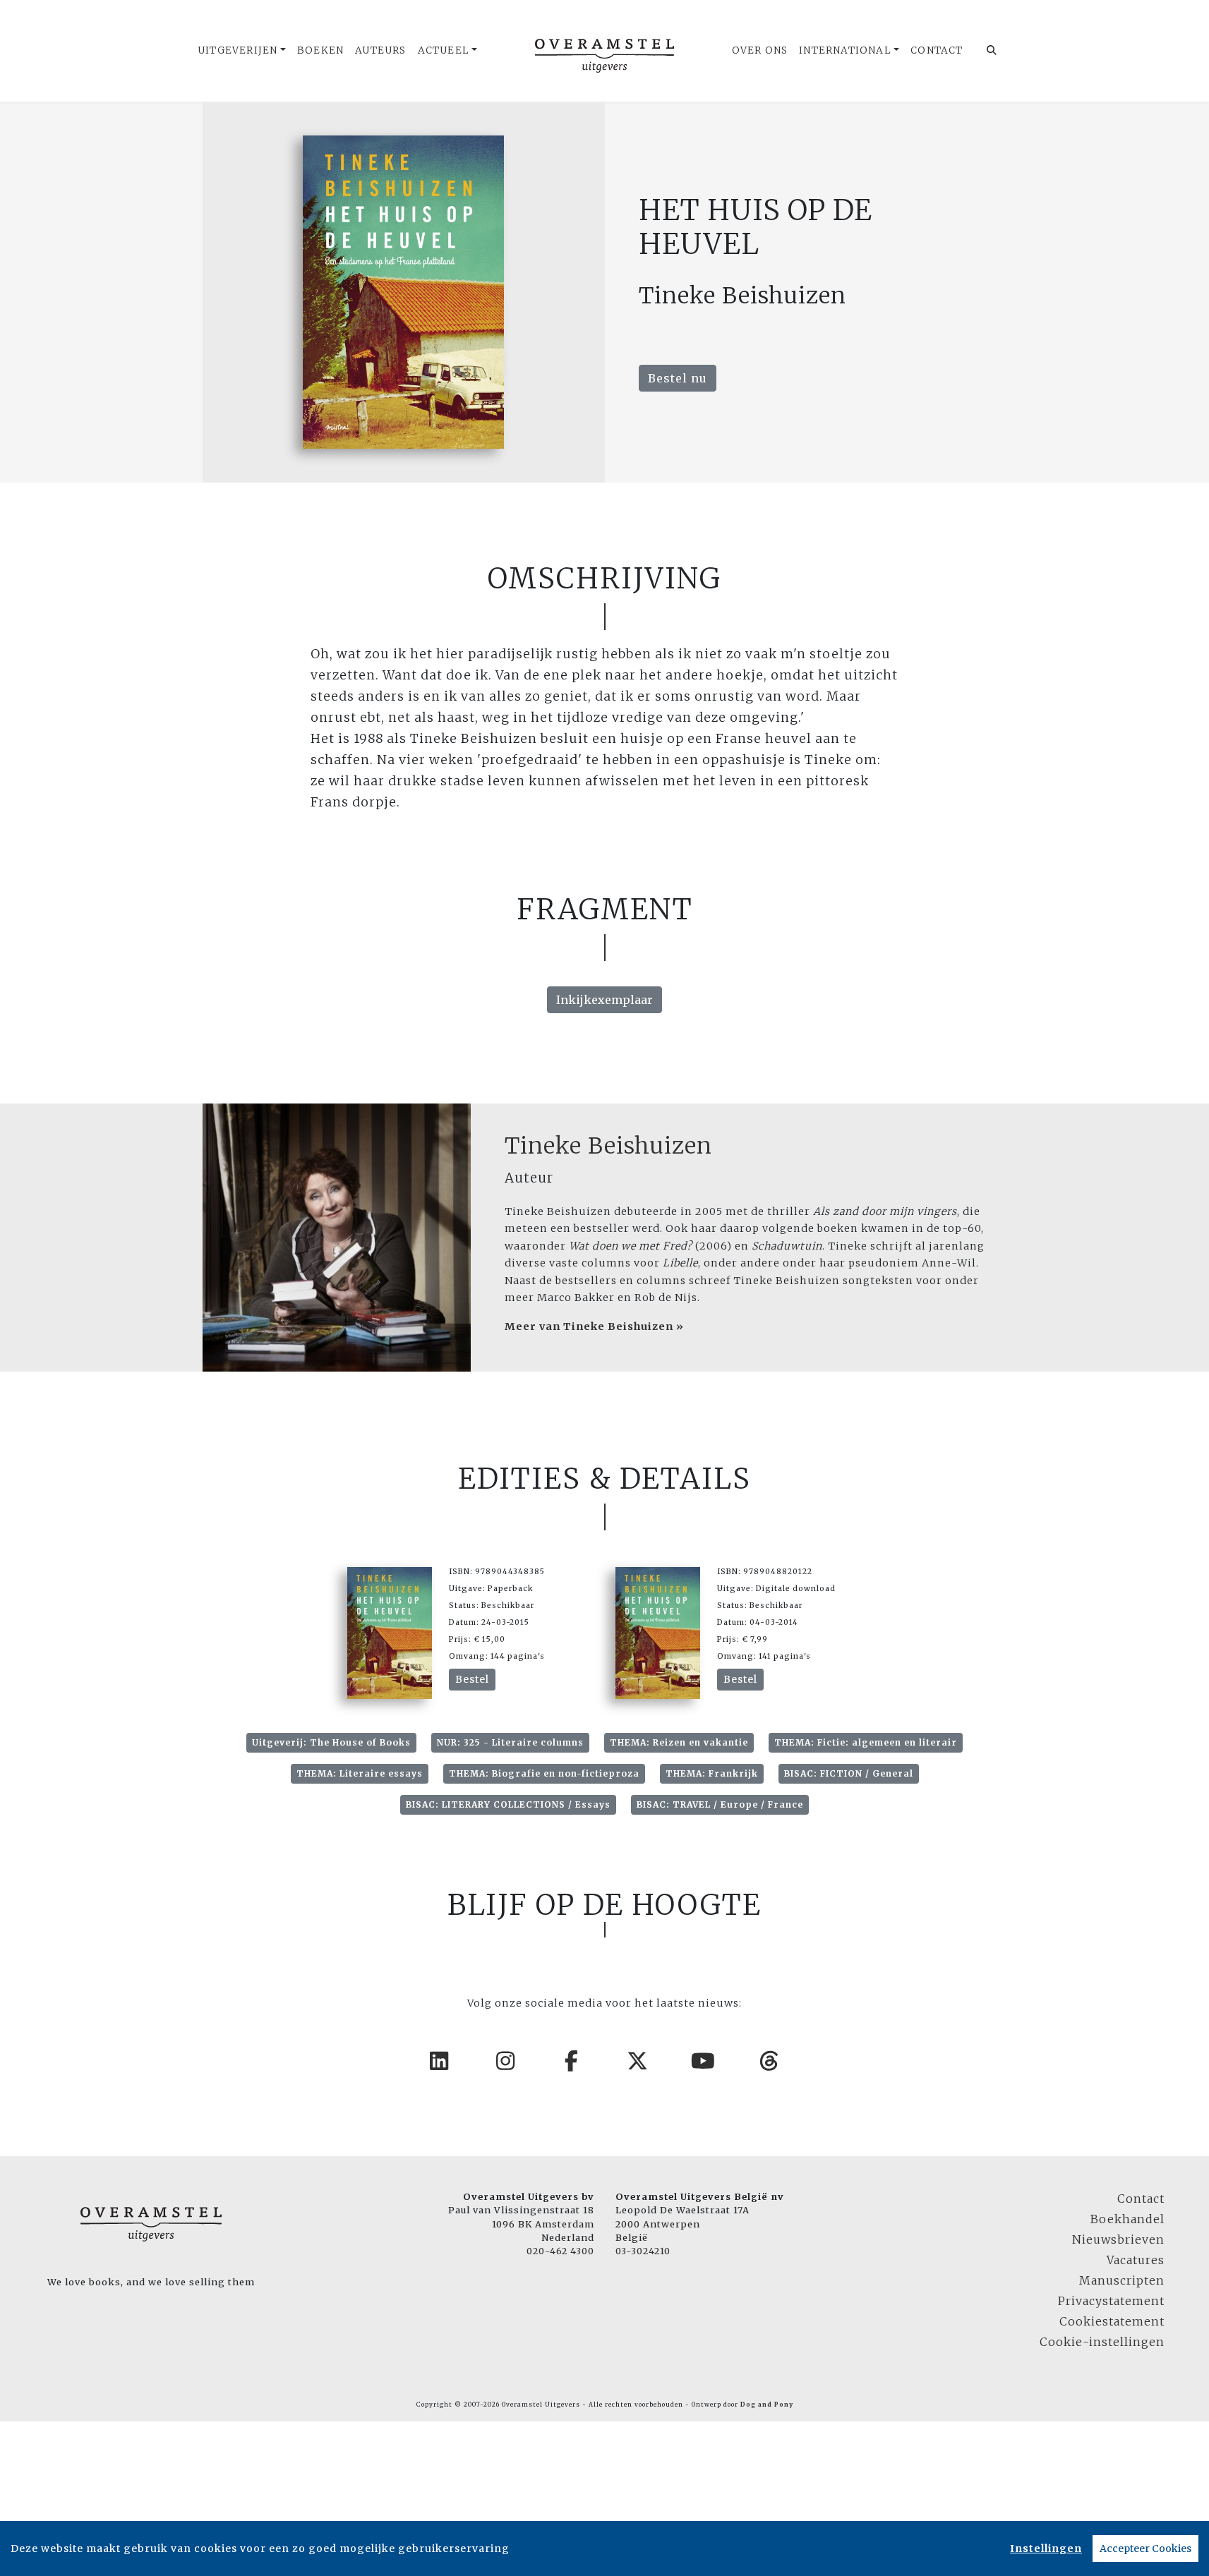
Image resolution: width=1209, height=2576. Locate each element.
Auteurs (380, 50)
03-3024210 (643, 2251)
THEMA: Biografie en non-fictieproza (544, 1773)
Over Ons (760, 50)
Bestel (472, 1679)
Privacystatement (1111, 2301)
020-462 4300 (560, 2251)
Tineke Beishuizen (608, 1146)
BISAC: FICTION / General (849, 1773)
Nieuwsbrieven (1118, 2239)
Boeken (320, 50)
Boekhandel (1127, 2219)
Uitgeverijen (237, 50)
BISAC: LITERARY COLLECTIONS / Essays (508, 1804)
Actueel (444, 50)
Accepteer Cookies (1145, 2548)
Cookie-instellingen (1102, 2342)
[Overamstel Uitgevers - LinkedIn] (440, 2061)
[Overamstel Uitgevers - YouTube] (704, 2061)
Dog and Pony (767, 2405)
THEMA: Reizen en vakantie (679, 1742)
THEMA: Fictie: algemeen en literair (866, 1742)
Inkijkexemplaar (604, 1000)
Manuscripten (1122, 2280)
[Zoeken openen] (992, 51)
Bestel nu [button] (678, 378)
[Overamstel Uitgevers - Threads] (770, 2061)
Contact (937, 50)
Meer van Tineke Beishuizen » (594, 1326)
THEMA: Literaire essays (360, 1773)
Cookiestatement (1112, 2321)
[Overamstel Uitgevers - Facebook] (572, 2061)
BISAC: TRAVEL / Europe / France (720, 1804)
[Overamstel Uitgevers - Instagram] (506, 2061)
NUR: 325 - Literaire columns (510, 1742)
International (845, 50)
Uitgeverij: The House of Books (331, 1742)
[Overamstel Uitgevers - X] (638, 2061)
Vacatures (1136, 2260)
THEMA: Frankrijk (712, 1773)
